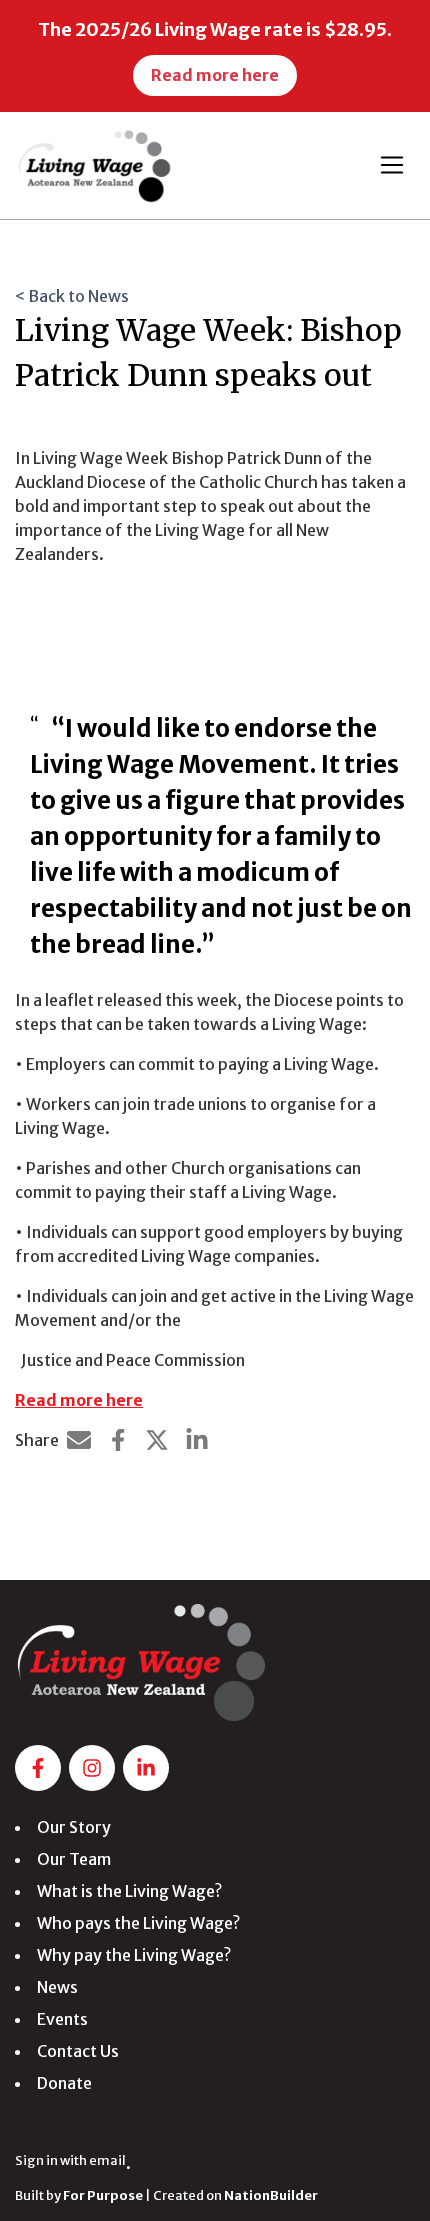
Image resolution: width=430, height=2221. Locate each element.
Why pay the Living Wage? (134, 1955)
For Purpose (103, 2195)
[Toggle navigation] (392, 165)
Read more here (79, 1400)
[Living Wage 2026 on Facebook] (38, 1768)
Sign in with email (70, 2160)
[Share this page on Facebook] (118, 1440)
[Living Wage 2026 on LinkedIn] (146, 1768)
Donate (64, 2083)
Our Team (74, 1859)
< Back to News (72, 296)
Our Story (74, 1827)
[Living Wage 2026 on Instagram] (92, 1768)
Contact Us (78, 2051)
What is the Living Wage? (129, 1891)
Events (62, 2019)
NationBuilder (271, 2195)
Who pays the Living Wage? (138, 1923)
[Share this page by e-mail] (79, 1440)
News (57, 1987)
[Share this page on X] (157, 1440)
